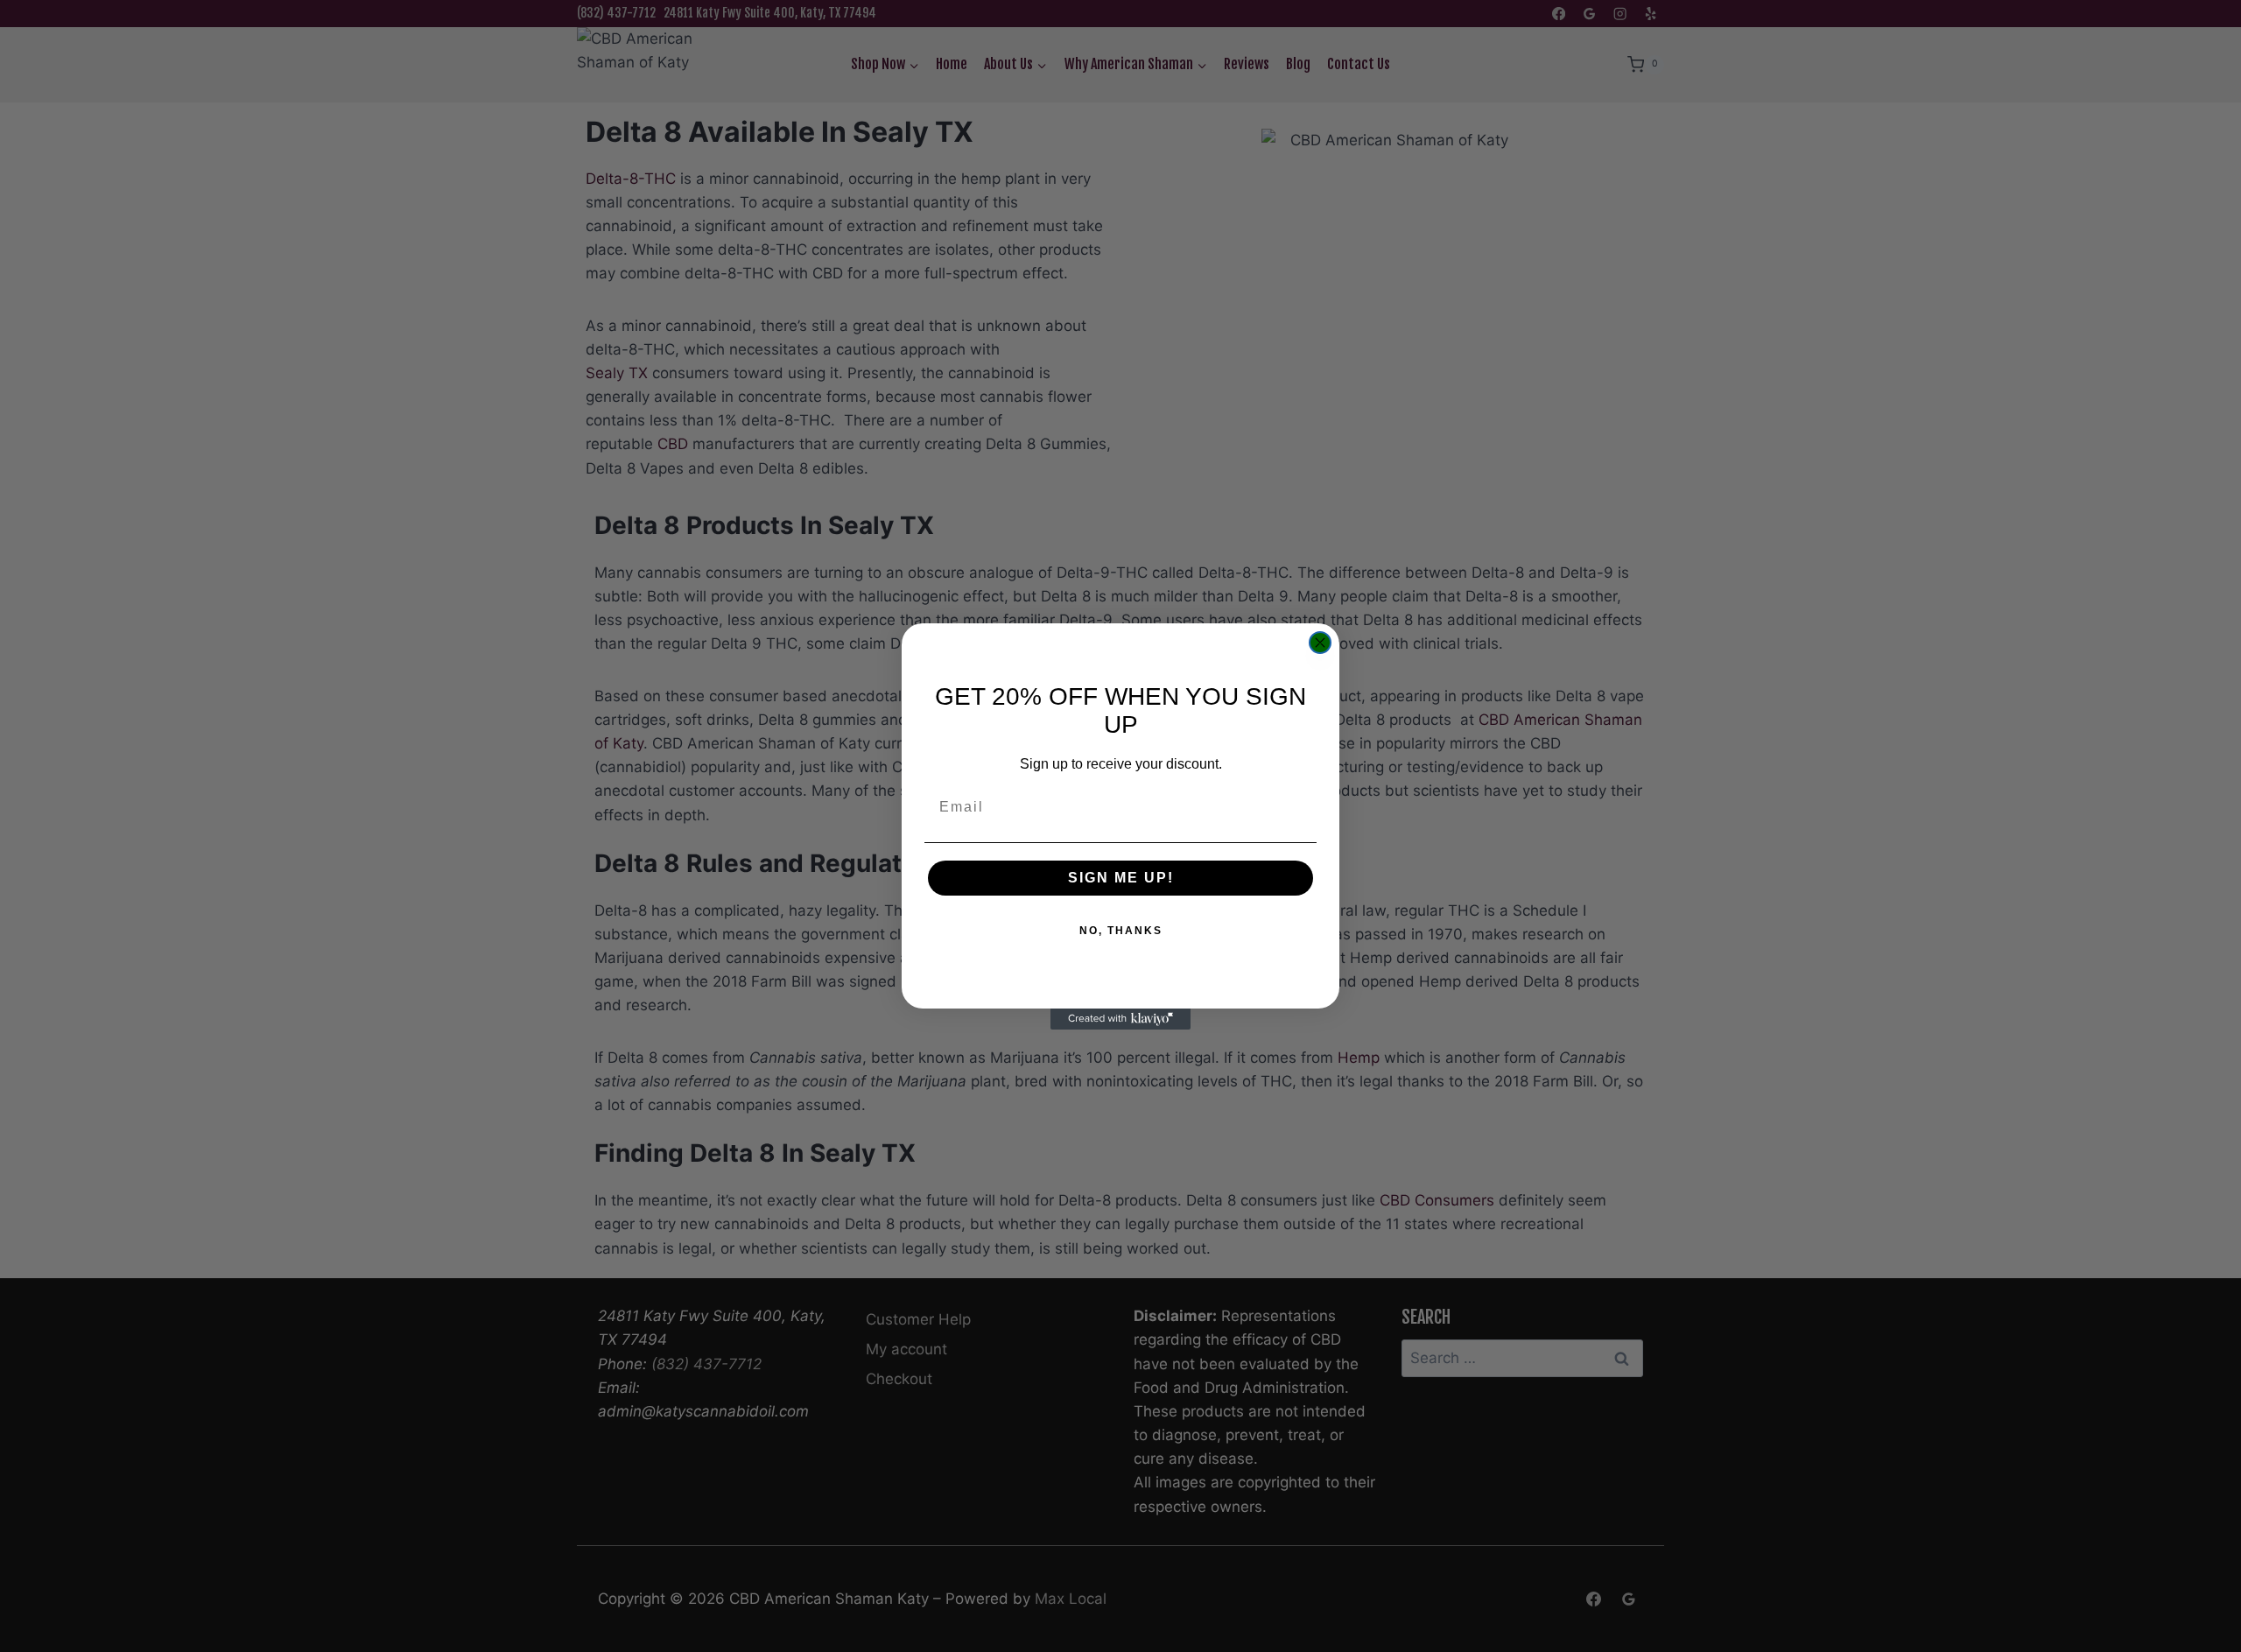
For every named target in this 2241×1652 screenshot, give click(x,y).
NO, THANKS (1121, 931)
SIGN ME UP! (1121, 878)
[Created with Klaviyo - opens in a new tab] (1120, 1019)
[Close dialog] (1320, 643)
